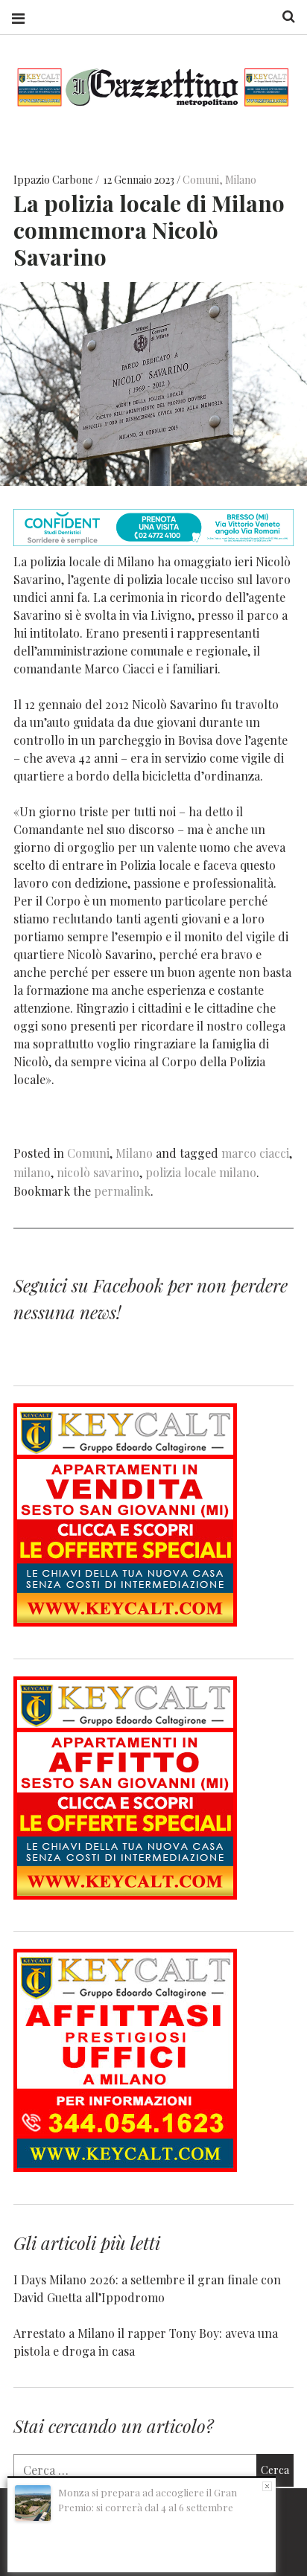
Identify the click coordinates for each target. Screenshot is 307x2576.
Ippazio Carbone (54, 180)
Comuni (201, 180)
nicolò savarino (98, 1172)
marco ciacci (255, 1153)
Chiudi (267, 2486)
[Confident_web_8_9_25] (153, 541)
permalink (122, 1191)
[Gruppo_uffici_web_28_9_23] (125, 2167)
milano (32, 1172)
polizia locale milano (201, 1172)
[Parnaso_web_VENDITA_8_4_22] (125, 1622)
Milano (241, 180)
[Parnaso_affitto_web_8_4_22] (125, 1895)
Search (283, 17)
